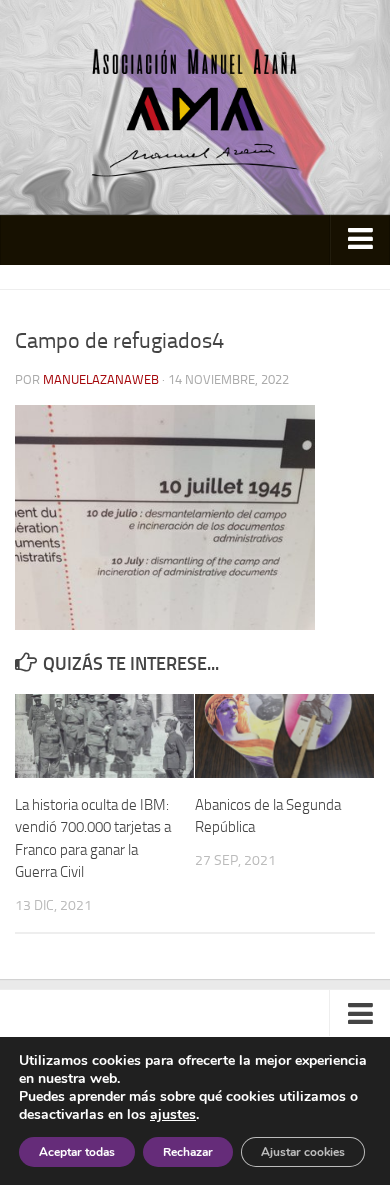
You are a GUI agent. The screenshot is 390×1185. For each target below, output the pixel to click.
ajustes (173, 1115)
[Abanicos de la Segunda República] (284, 736)
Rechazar (188, 1152)
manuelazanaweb (101, 379)
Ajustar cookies (303, 1152)
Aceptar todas (77, 1152)
